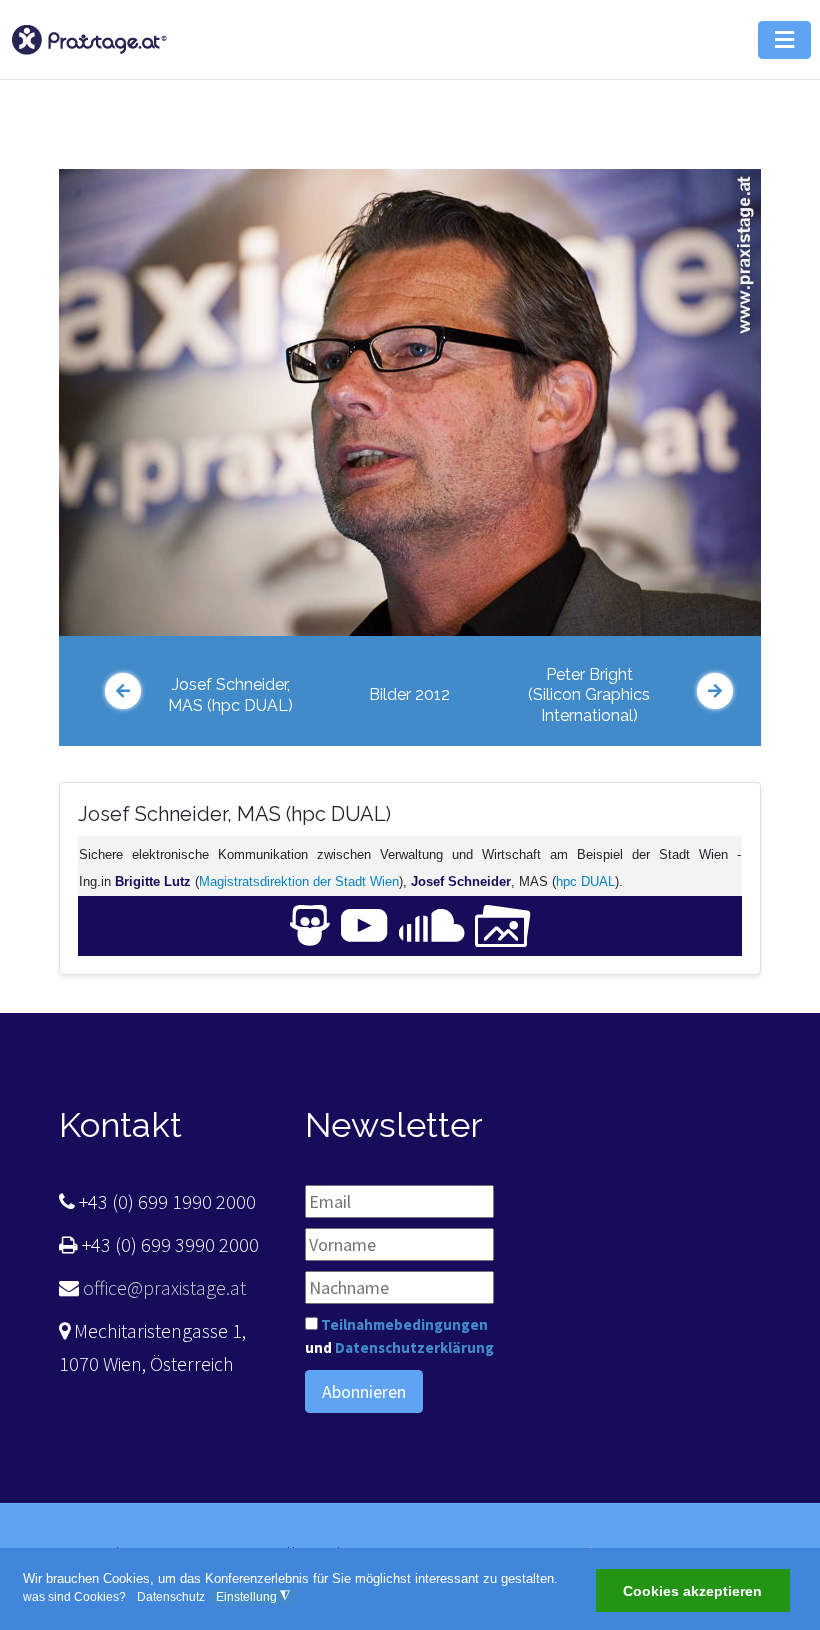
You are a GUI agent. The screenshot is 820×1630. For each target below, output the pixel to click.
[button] (784, 40)
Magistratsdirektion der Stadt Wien (299, 881)
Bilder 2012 (409, 694)
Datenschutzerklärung (414, 1347)
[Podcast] (432, 924)
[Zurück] (123, 691)
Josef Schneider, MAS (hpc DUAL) (230, 695)
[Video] (364, 924)
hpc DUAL (585, 881)
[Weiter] (715, 691)
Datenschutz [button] (171, 1597)
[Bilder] (503, 924)
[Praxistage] (89, 37)
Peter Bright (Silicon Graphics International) (589, 695)
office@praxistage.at (162, 1287)
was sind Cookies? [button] (74, 1597)
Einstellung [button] (253, 1596)
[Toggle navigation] (735, 115)
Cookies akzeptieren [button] (692, 1591)
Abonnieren (364, 1391)
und (399, 1336)
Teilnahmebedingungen (404, 1324)
